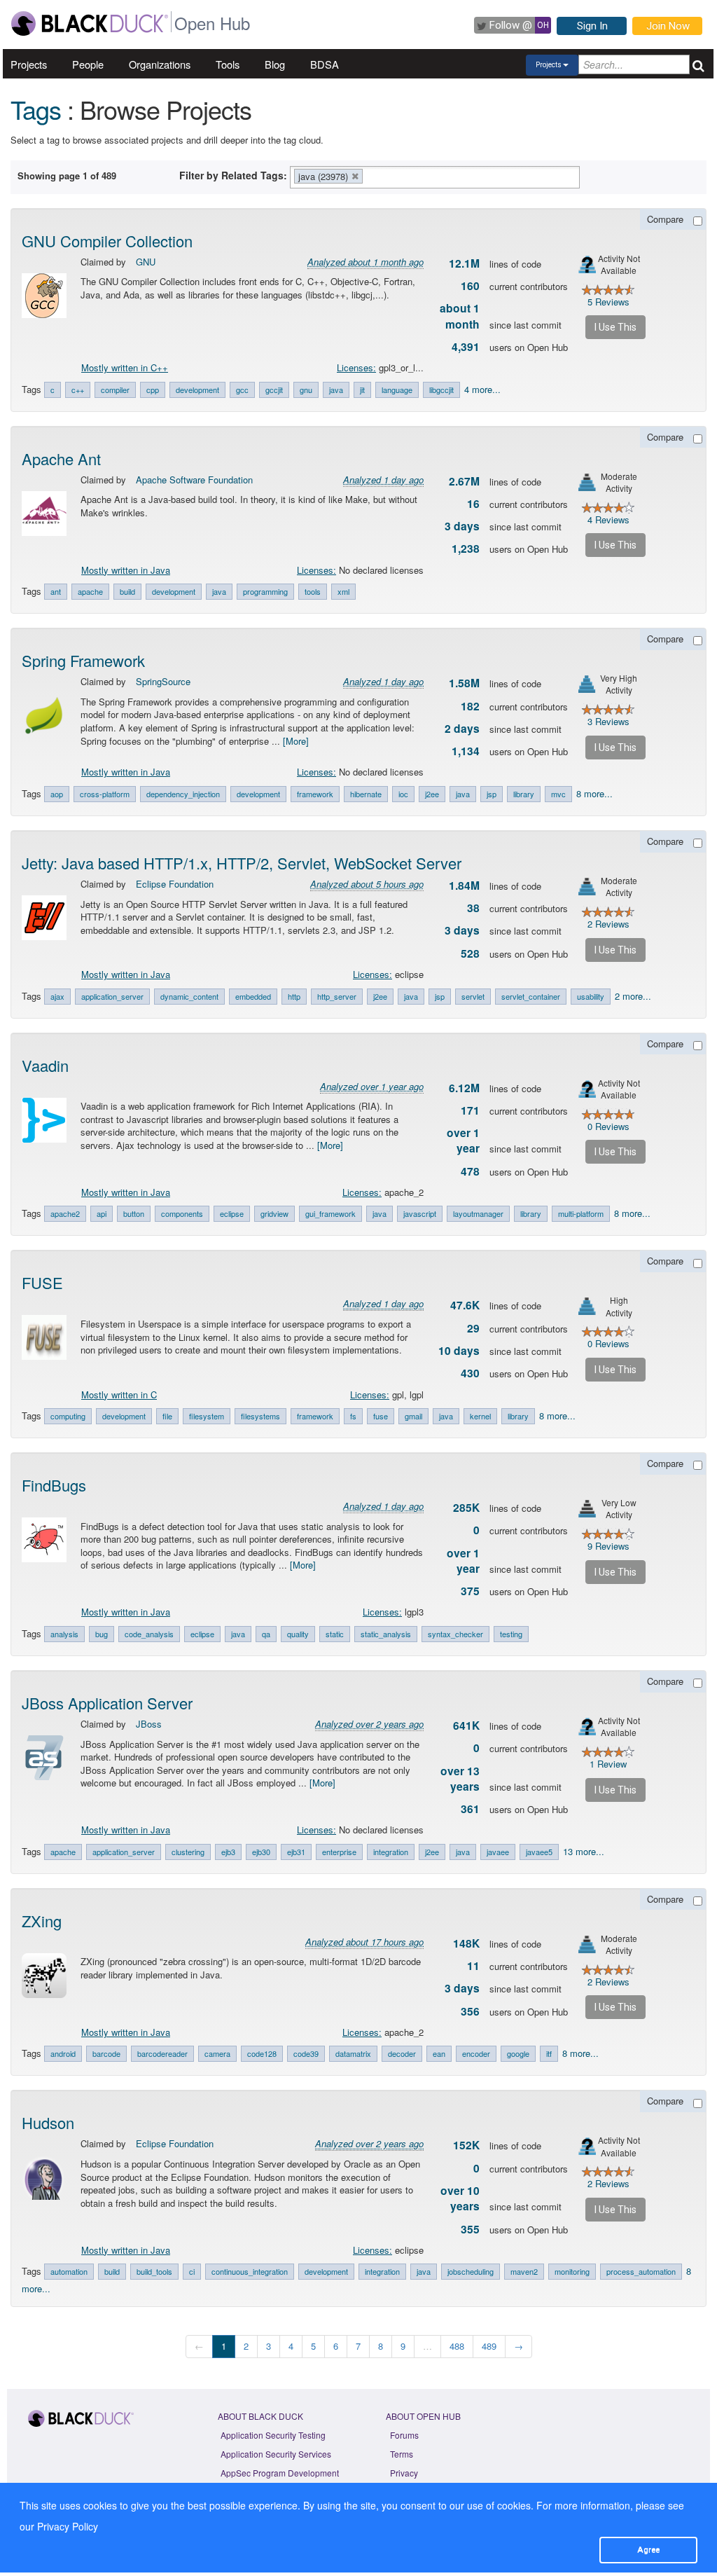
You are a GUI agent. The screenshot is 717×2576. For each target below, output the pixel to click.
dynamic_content (189, 996)
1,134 (466, 751)
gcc (242, 390)
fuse (381, 1416)
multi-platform (581, 1213)
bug (102, 1634)
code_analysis (149, 1634)
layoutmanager (478, 1213)
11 (473, 1966)
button (134, 1213)
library (524, 794)
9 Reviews (608, 1546)
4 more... (482, 389)
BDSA (325, 64)
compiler (115, 390)
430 (470, 1373)
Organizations (160, 64)
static (335, 1634)
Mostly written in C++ (125, 367)
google (518, 2053)
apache (90, 591)
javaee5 (539, 1852)
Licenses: (356, 367)
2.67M (464, 481)
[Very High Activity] (587, 684)
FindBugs (54, 1485)
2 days (462, 729)
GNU (146, 262)
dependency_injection (183, 794)
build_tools (154, 2271)
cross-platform (105, 794)
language (397, 390)
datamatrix (353, 2053)
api (102, 1213)
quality (298, 1634)
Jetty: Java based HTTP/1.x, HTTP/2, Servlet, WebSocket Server (242, 863)
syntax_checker (455, 1634)
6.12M (464, 1088)
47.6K (465, 1305)
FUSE (42, 1282)
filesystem (207, 1416)
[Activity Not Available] (587, 264)
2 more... (633, 996)
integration (391, 1852)
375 (470, 1591)
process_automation (641, 2271)
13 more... (584, 1851)
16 (473, 504)
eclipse (232, 1213)
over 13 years (460, 1779)
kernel (480, 1416)
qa (266, 1634)
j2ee (432, 794)
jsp (492, 794)
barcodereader (162, 2053)
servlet (473, 996)
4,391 (466, 347)
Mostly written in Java (126, 570)
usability (591, 996)
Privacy (404, 2473)
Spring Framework (83, 660)
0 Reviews (608, 1126)
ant (56, 591)
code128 (262, 2053)
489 (489, 2346)
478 (470, 1171)
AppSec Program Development (280, 2473)
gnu (306, 390)
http (294, 996)
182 (470, 706)
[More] (296, 741)
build (127, 591)
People (88, 64)
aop (57, 794)
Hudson (48, 2122)
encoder (476, 2053)
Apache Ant (61, 459)
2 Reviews (608, 924)
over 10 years (460, 2198)
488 (457, 2346)
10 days (459, 1351)
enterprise (339, 1852)
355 (470, 2229)
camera (217, 2053)
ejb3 (228, 1852)
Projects (29, 64)
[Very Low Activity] (587, 1509)
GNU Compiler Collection (107, 241)
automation (69, 2271)
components (182, 1213)
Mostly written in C (119, 1394)
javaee (498, 1852)
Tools (228, 64)
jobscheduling (471, 2271)
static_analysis (386, 1634)
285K (466, 1508)
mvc (558, 794)
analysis (64, 1634)
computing (68, 1416)
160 (470, 286)
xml (343, 591)
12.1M (464, 263)
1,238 (466, 549)
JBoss (149, 1724)
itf (549, 2053)
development (197, 390)
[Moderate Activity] (587, 482)
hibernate (366, 794)
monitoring (572, 2271)
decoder (402, 2053)
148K (466, 1943)
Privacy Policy (68, 2526)
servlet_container (531, 996)
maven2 (524, 2271)
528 (470, 953)
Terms (402, 2454)
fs (353, 1416)
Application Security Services (276, 2454)
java (336, 390)
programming (265, 591)
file (167, 1416)
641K (466, 1726)
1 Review (608, 1764)
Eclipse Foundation (175, 884)
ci (192, 2271)
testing (511, 1634)
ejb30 (261, 1852)
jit (362, 390)
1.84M (464, 886)
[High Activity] (587, 1306)
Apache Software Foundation (194, 480)
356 (470, 2011)
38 (473, 908)
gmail (413, 1416)
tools (313, 591)
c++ (78, 390)
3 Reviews (608, 721)
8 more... (594, 793)
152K (466, 2145)
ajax (57, 996)
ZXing (42, 1921)
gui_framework (330, 1213)
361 (470, 1809)
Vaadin (45, 1065)
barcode (106, 2053)
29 (473, 1328)
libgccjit (441, 390)
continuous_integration (250, 2271)
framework (315, 794)
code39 (306, 2053)
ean (439, 2053)
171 (470, 1110)
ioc (403, 794)
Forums (404, 2435)
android (63, 2053)
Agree (648, 2549)
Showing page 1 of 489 (67, 175)
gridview (274, 1213)
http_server (337, 996)
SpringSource (163, 681)
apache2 (65, 1213)
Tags (36, 109)
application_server (112, 996)
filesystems (260, 1416)
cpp (153, 390)
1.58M (464, 683)
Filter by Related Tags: (233, 175)
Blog (275, 64)
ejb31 (296, 1852)
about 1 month (460, 316)
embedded (253, 996)
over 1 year (463, 1141)
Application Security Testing (273, 2435)
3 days (462, 526)
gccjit (274, 390)
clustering (188, 1852)
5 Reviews (608, 302)
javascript (420, 1213)
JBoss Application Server (107, 1703)
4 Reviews (608, 519)
